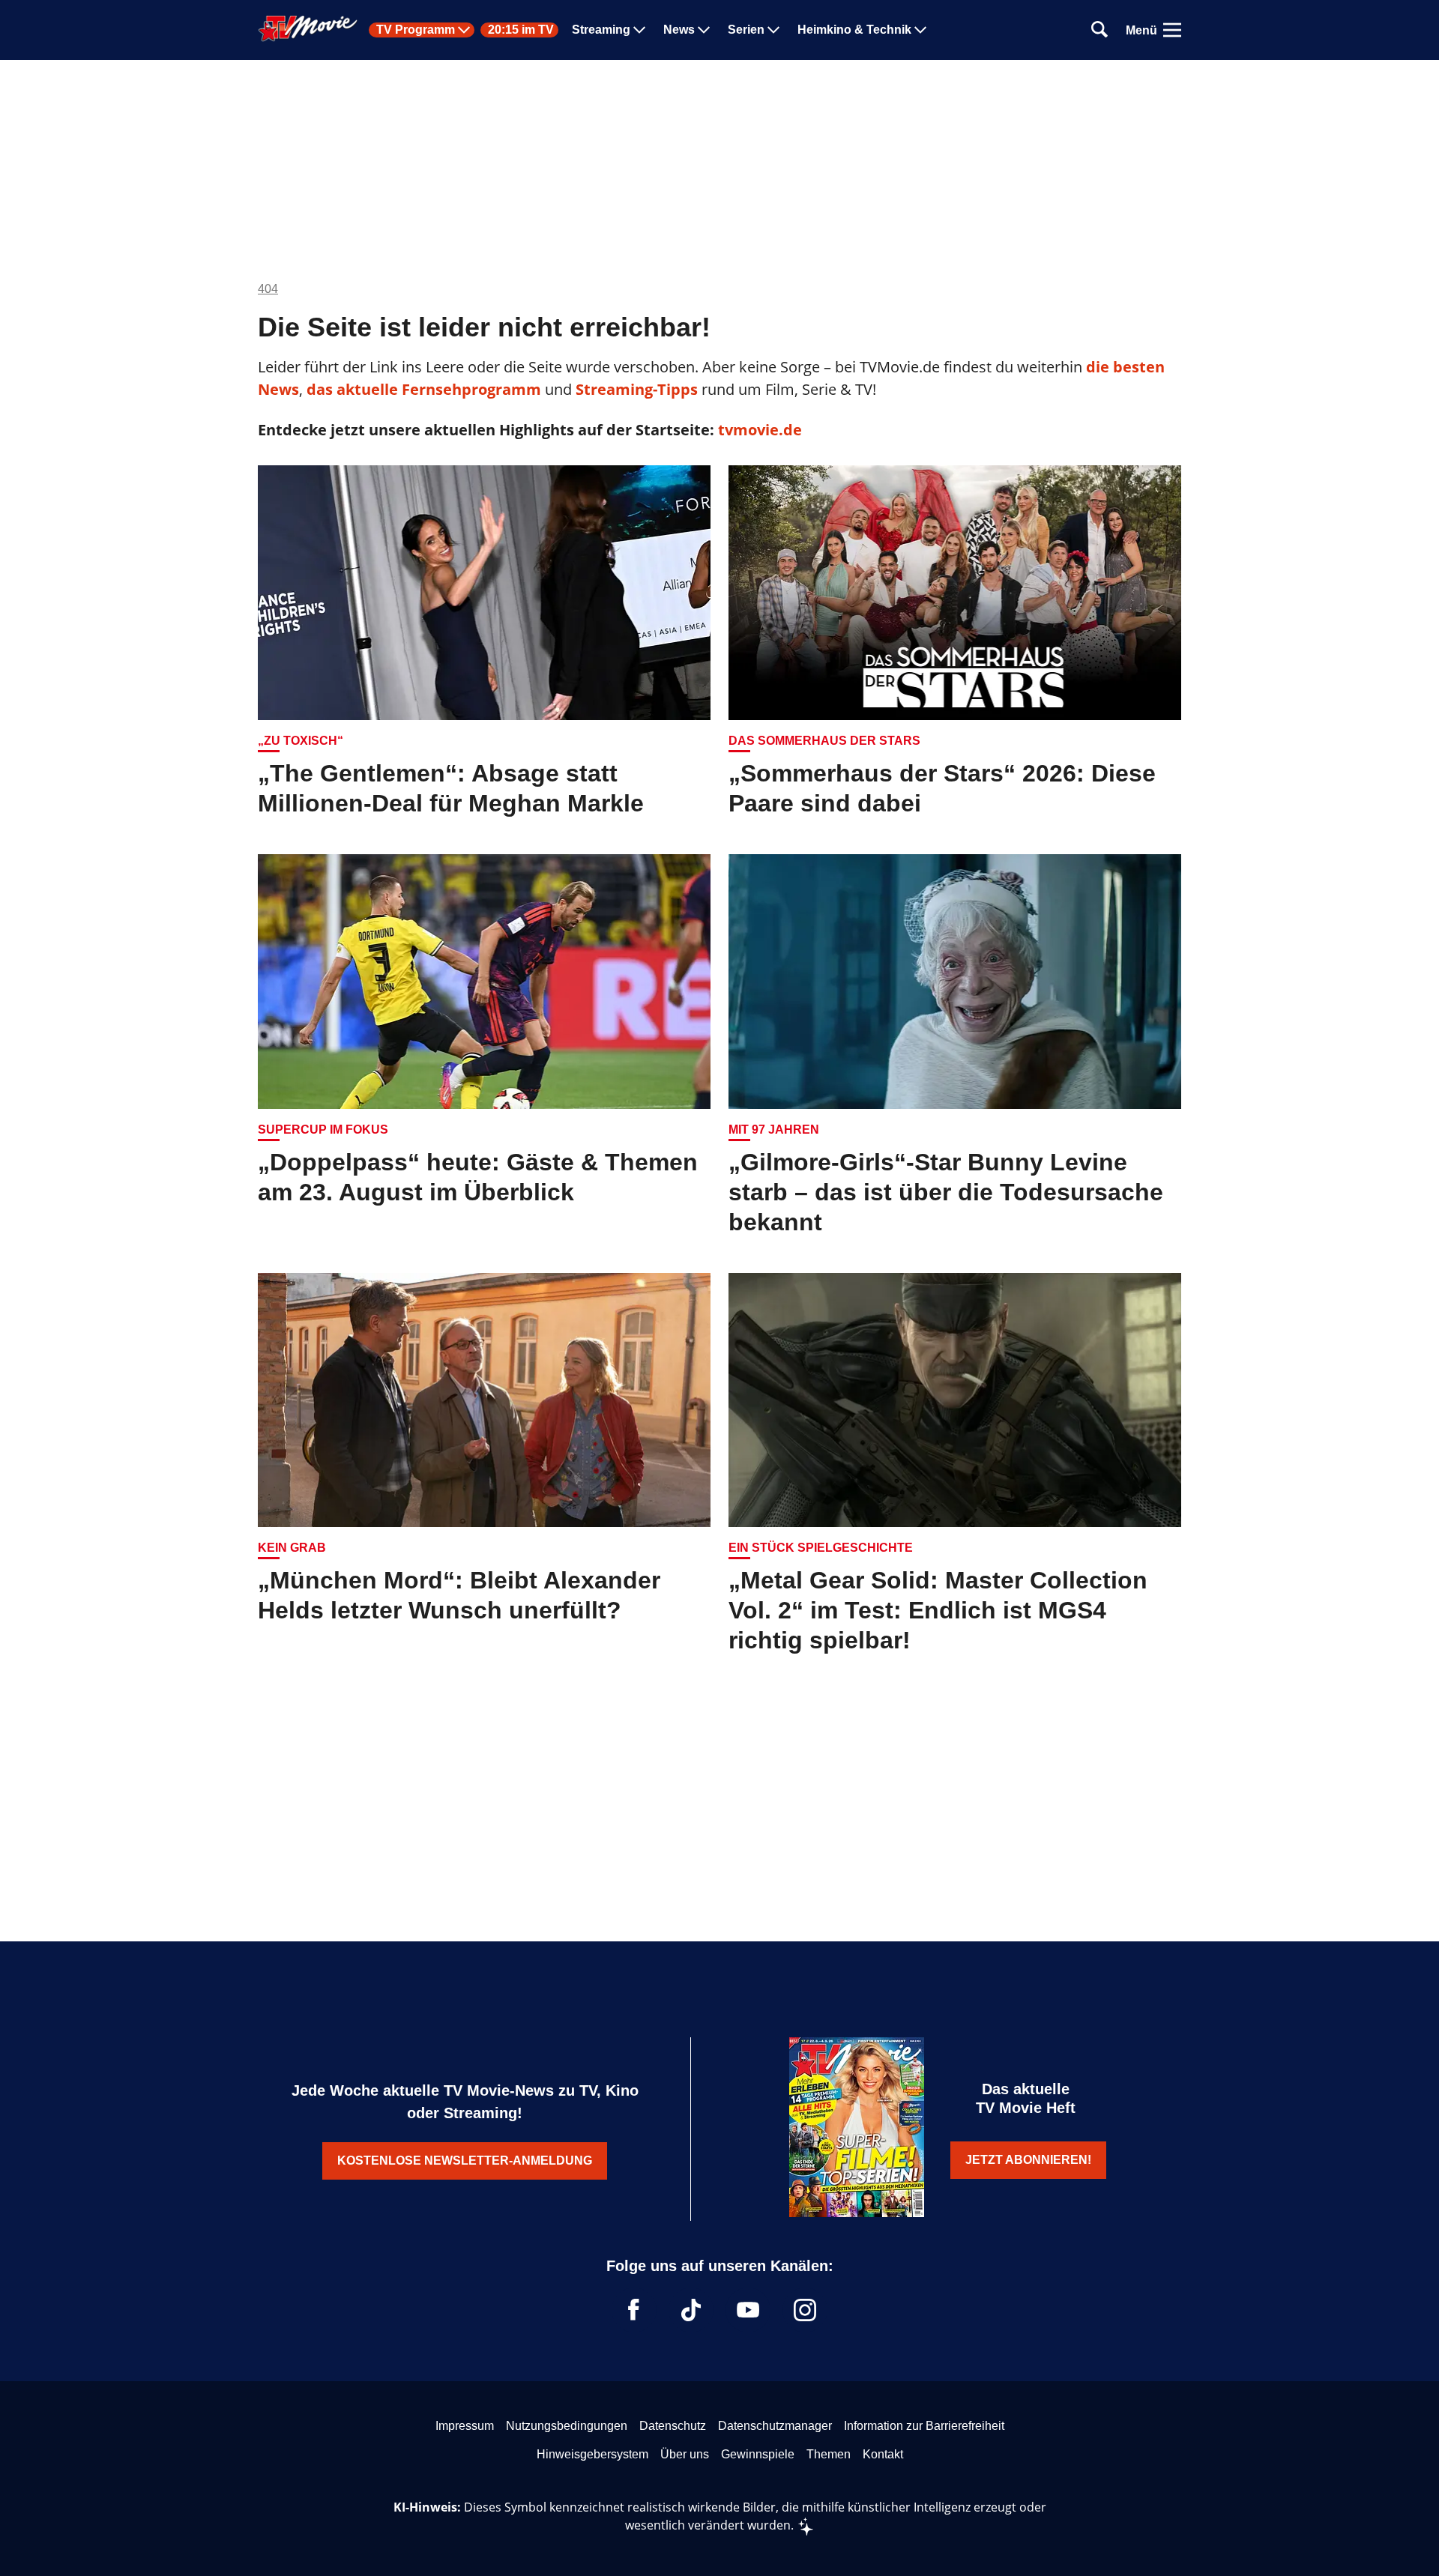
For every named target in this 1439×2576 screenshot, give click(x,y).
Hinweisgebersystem (592, 2454)
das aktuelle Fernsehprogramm (422, 389)
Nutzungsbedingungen (567, 2426)
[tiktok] (691, 2310)
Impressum (465, 2426)
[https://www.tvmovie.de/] (308, 28)
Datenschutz (673, 2426)
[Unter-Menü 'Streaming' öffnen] (639, 30)
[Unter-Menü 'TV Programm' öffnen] (464, 30)
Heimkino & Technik (854, 30)
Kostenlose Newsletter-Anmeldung (465, 2161)
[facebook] (634, 2310)
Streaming (601, 30)
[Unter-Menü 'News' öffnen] (704, 30)
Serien (746, 30)
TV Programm (416, 30)
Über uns (685, 2454)
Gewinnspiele (758, 2454)
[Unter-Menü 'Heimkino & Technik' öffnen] (920, 30)
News (679, 30)
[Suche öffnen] (1099, 30)
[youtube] (748, 2310)
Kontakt (883, 2454)
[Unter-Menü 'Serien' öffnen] (773, 30)
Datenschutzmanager (775, 2426)
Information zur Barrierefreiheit (924, 2426)
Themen (829, 2454)
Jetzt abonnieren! (1028, 2160)
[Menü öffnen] (1172, 30)
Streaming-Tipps (637, 389)
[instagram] (805, 2310)
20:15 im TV (521, 30)
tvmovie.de (760, 430)
